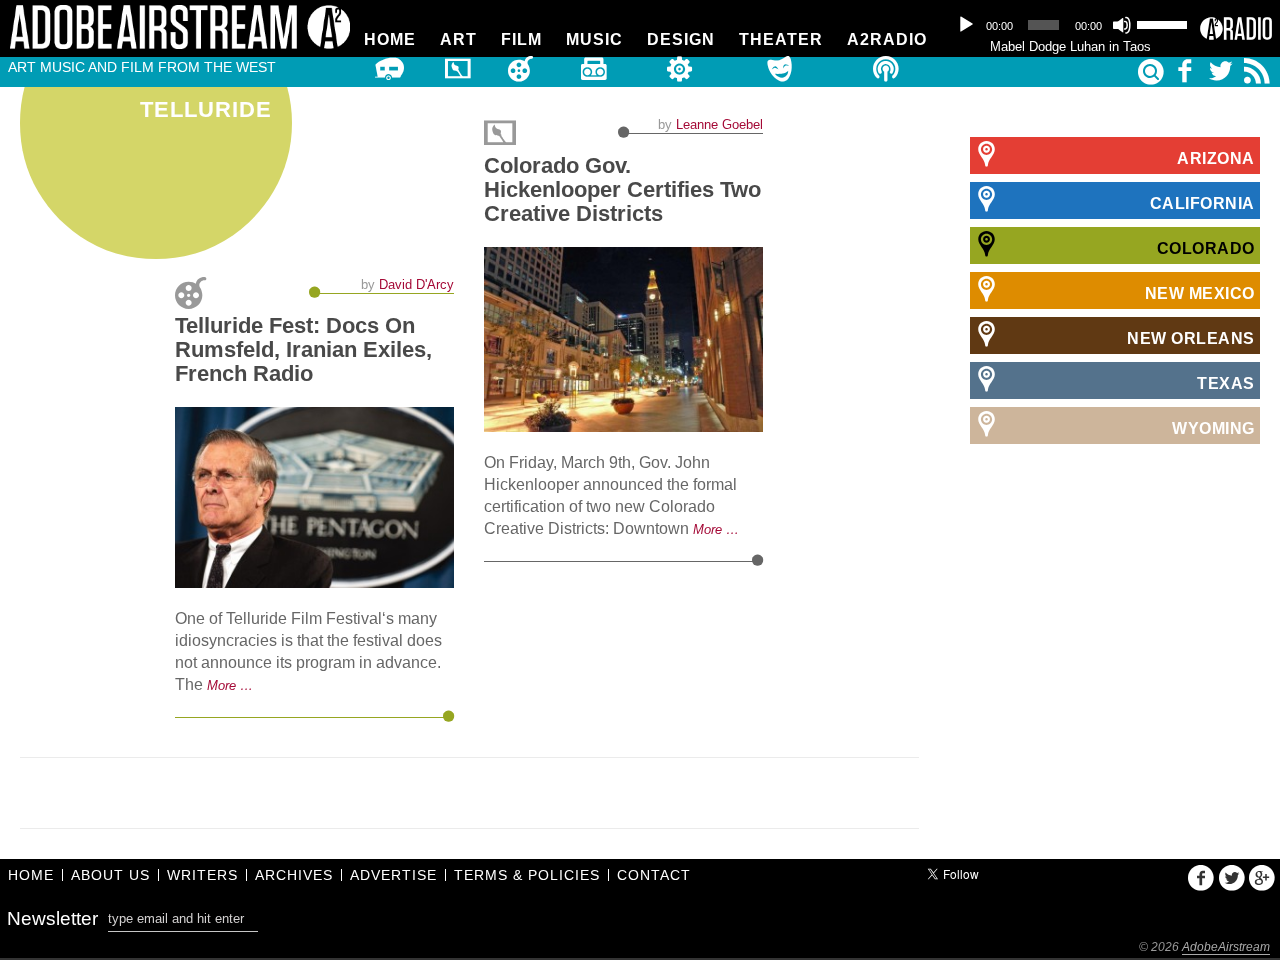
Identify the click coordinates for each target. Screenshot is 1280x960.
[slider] (1163, 23)
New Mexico (1200, 293)
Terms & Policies (527, 875)
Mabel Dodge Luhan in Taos (1070, 46)
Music (594, 39)
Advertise (393, 875)
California (1202, 203)
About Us (110, 875)
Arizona (1216, 158)
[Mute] (1122, 25)
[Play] (966, 25)
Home (390, 39)
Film (521, 39)
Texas (1226, 383)
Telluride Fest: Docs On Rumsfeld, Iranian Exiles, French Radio (303, 349)
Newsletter (52, 918)
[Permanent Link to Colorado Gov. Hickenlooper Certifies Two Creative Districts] (623, 339)
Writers (202, 875)
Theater (781, 39)
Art (458, 39)
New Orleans (1191, 338)
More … (230, 685)
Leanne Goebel (719, 124)
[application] (1070, 25)
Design (681, 39)
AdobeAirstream (1226, 947)
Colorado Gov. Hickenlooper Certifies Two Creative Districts (622, 189)
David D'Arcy (416, 284)
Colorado (1206, 248)
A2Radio (887, 39)
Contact (654, 875)
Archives (294, 875)
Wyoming (1213, 428)
